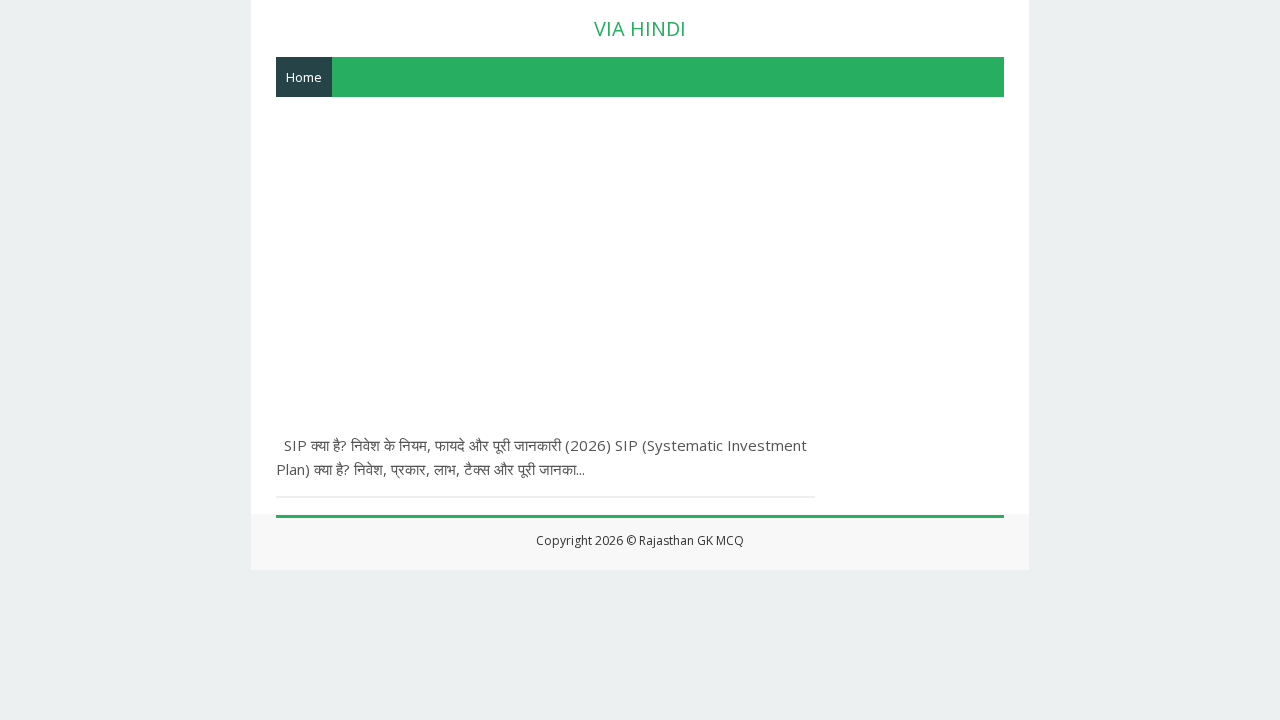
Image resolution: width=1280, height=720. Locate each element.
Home (304, 77)
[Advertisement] (640, 247)
